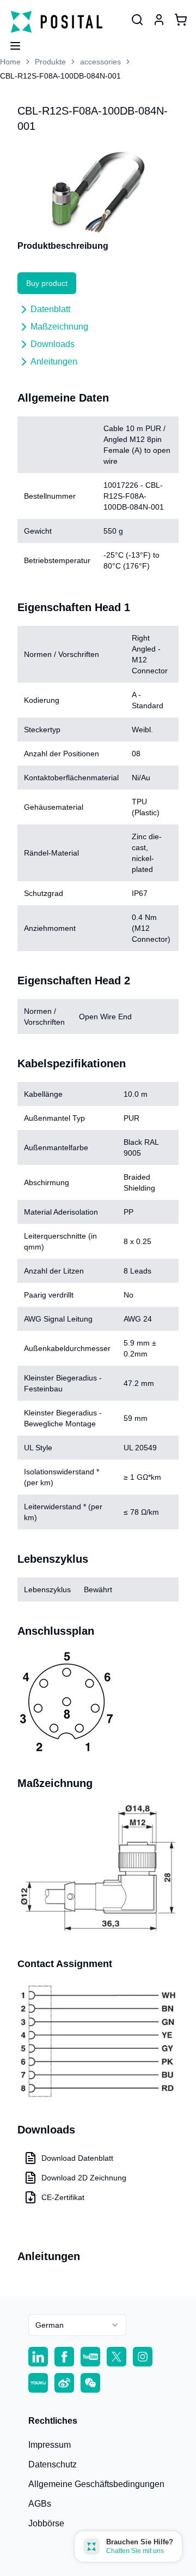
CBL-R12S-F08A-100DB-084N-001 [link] (60, 76)
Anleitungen (54, 361)
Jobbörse (46, 2523)
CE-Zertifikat (63, 2197)
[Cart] (181, 20)
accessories (100, 62)
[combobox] (77, 2325)
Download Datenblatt (77, 2158)
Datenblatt (50, 309)
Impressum (50, 2445)
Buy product (47, 283)
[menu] (11, 43)
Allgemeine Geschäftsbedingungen (96, 2484)
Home (10, 62)
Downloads (53, 344)
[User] (137, 20)
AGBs (40, 2504)
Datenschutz (53, 2464)
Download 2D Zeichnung (84, 2178)
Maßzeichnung (59, 327)
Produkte (50, 62)
